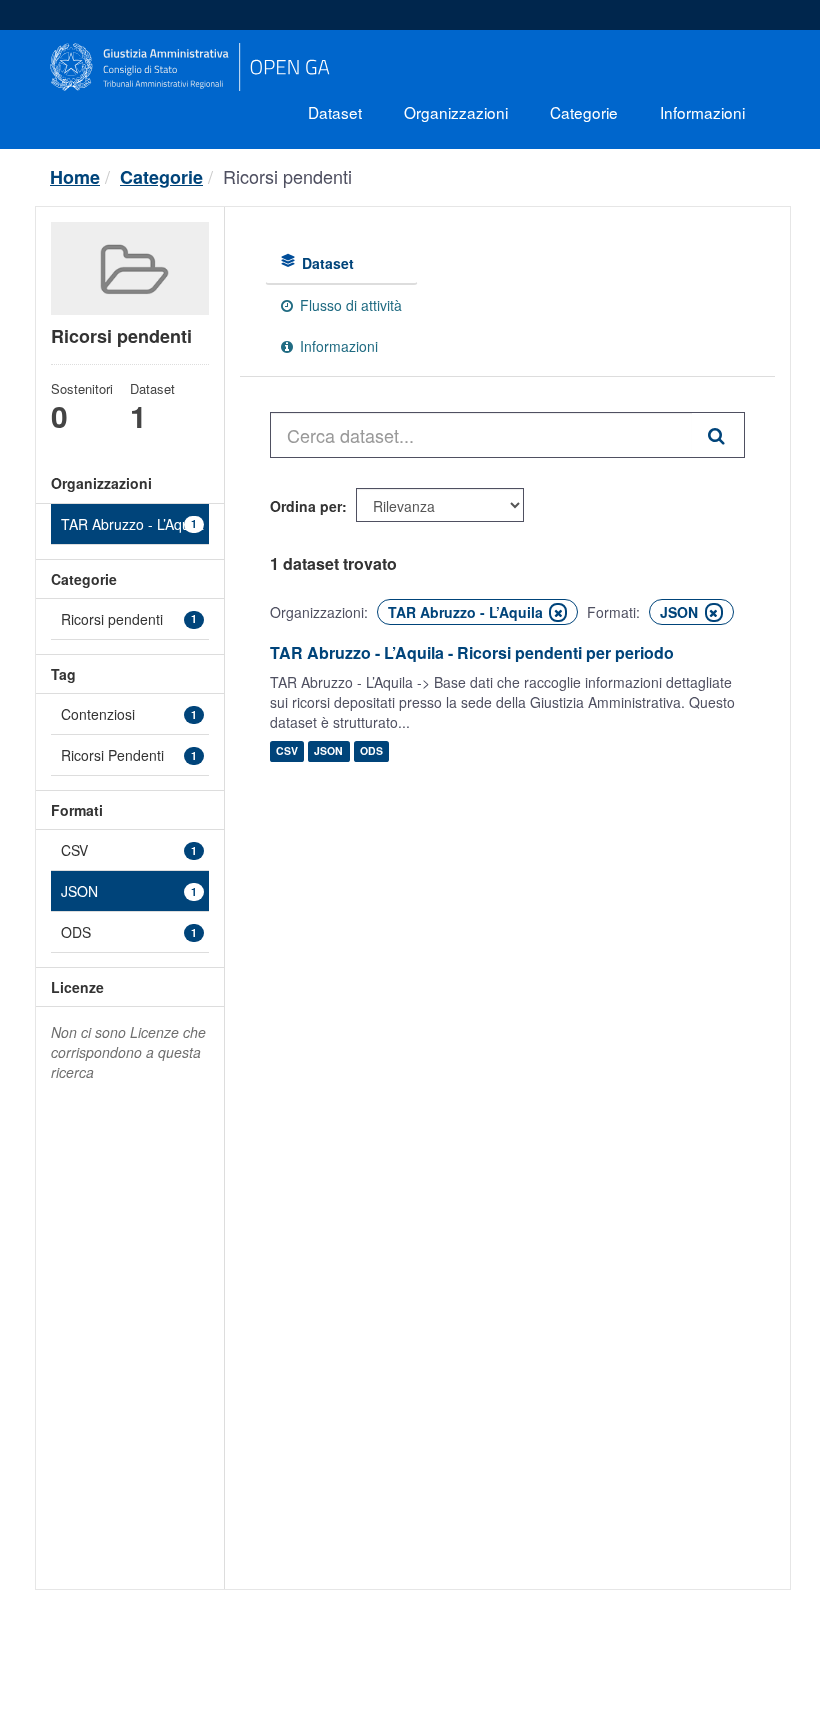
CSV (287, 751)
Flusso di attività (349, 305)
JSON (328, 751)
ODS (371, 751)
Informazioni (702, 112)
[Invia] (718, 435)
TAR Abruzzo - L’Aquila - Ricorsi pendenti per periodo (472, 652)
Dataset (335, 112)
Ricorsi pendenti (287, 176)
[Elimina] (558, 612)
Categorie (584, 112)
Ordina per (306, 506)
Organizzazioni (456, 112)
